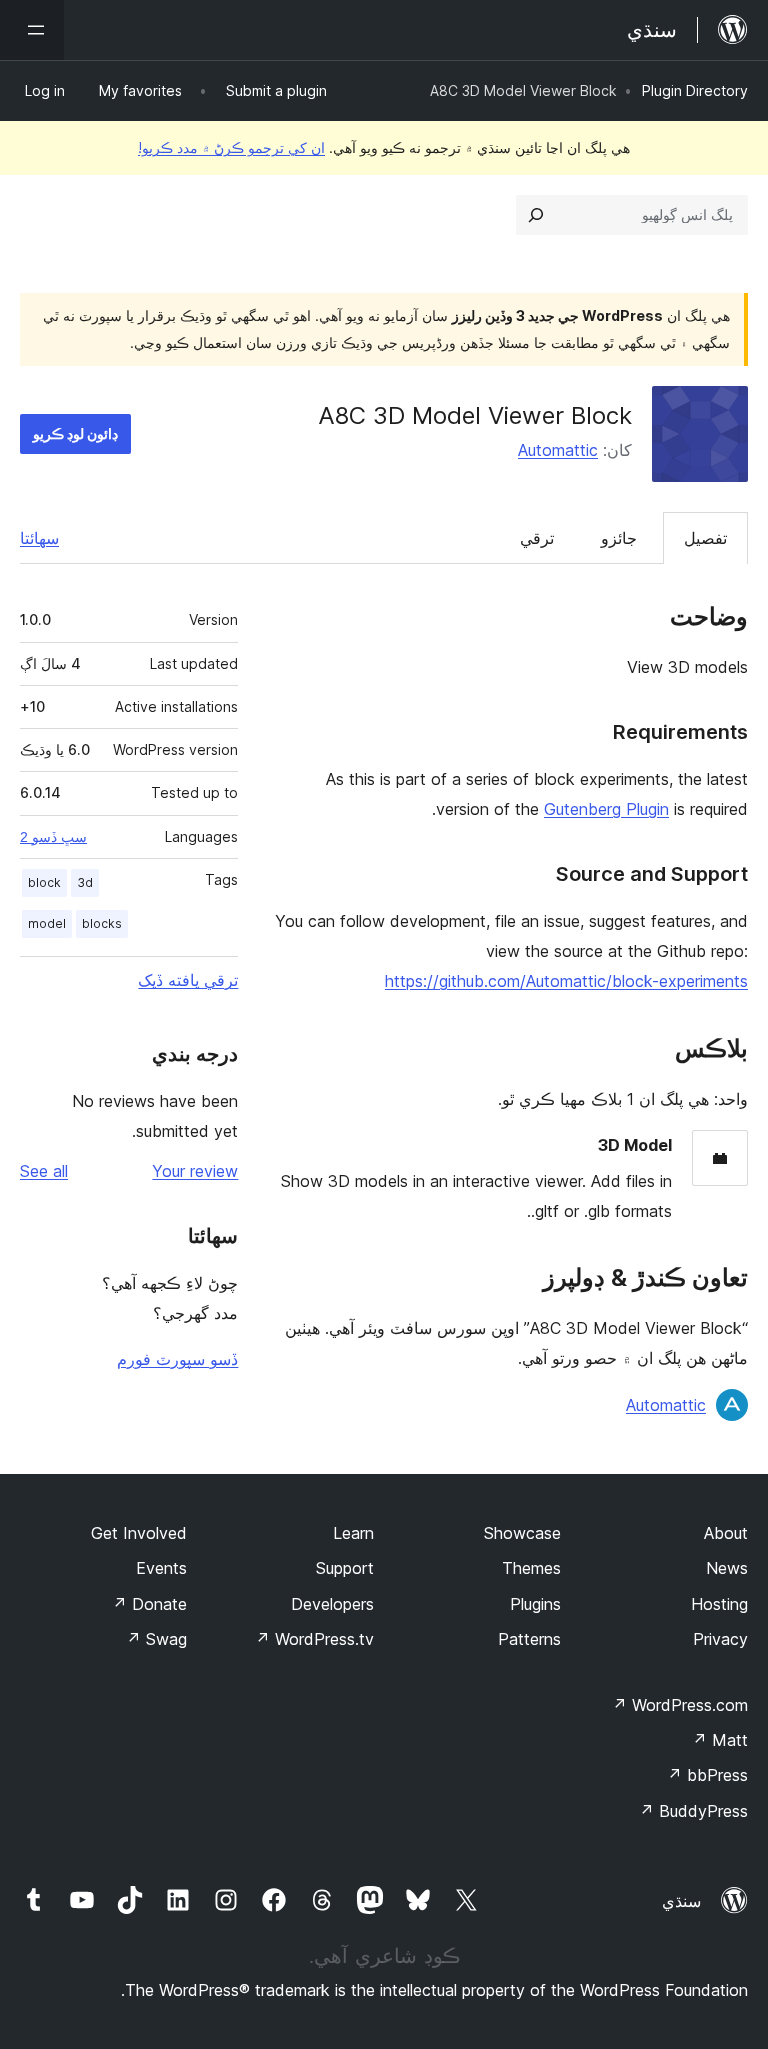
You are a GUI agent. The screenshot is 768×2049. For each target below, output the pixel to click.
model (47, 923)
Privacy (720, 1639)
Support (345, 1568)
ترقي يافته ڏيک (188, 980)
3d (85, 882)
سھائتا (39, 538)
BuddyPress (693, 1811)
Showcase (522, 1533)
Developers (332, 1604)
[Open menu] (32, 30)
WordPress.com (680, 1705)
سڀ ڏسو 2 (53, 837)
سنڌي (681, 1901)
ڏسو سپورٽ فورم (177, 1359)
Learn (353, 1533)
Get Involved (139, 1533)
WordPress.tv (314, 1639)
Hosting (719, 1604)
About (726, 1533)
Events (161, 1568)
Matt (720, 1740)
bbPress (707, 1775)
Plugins (535, 1604)
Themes (531, 1568)
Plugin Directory (695, 90)
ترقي (537, 538)
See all (44, 1171)
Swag (156, 1639)
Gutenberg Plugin (606, 809)
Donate (149, 1604)
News (727, 1568)
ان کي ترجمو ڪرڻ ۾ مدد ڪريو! (231, 147)
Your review (195, 1171)
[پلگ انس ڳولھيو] (536, 215)
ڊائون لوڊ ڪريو (75, 433)
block (44, 882)
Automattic (558, 450)
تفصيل (705, 538)
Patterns (529, 1639)
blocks (102, 923)
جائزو (619, 538)
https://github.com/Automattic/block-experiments (566, 981)
